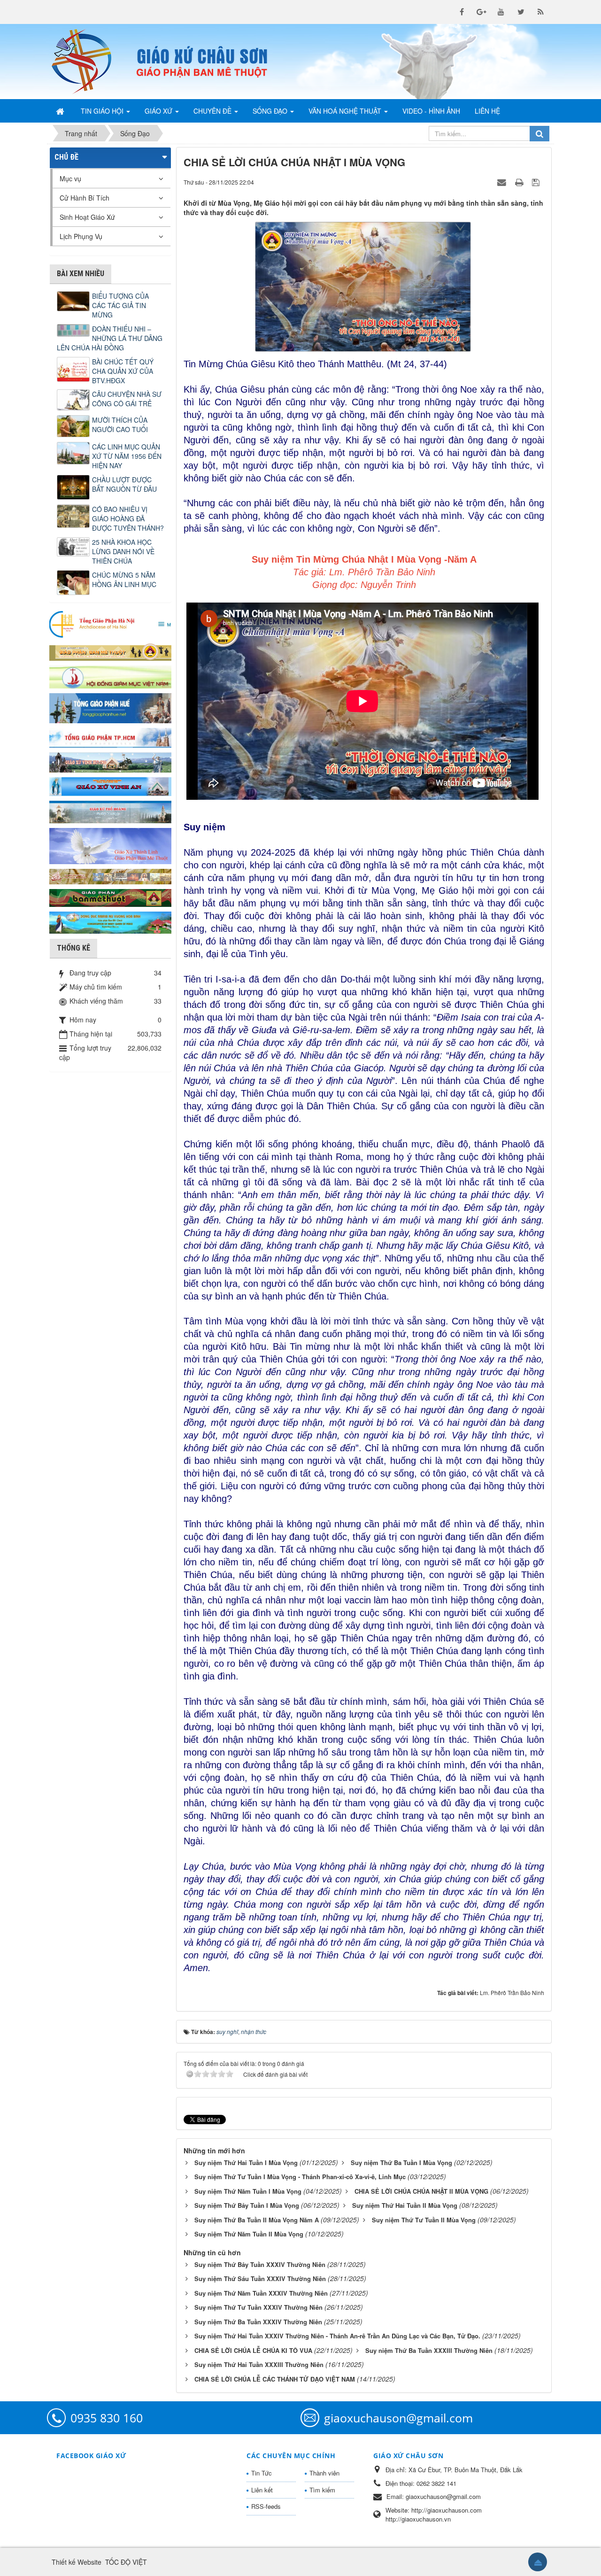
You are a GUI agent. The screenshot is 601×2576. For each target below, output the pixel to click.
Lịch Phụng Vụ (81, 236)
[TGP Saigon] (110, 737)
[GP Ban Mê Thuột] (110, 651)
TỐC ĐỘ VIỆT (126, 2562)
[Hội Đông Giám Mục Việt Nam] (110, 676)
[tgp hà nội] (110, 624)
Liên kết (262, 2490)
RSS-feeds (266, 2506)
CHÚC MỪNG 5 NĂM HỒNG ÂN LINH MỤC (124, 580)
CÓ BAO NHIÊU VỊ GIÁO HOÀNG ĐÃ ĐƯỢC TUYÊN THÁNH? (128, 518)
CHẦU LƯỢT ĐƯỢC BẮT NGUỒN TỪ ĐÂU (124, 484)
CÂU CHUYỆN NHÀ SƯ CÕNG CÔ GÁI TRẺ (127, 399)
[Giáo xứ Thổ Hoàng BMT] (110, 811)
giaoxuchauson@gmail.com (398, 2418)
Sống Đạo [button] (271, 111)
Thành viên (324, 2473)
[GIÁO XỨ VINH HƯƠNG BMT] (110, 761)
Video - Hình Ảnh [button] (431, 111)
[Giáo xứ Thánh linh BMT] (110, 845)
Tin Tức (262, 2473)
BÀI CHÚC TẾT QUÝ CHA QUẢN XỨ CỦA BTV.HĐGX (123, 371)
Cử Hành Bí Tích (85, 198)
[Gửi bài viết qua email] (503, 182)
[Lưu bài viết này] (537, 182)
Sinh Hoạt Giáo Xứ (87, 217)
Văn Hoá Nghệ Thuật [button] (346, 111)
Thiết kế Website (77, 2562)
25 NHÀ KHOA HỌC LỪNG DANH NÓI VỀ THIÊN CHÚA (123, 551)
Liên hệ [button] (487, 111)
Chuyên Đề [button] (213, 111)
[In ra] (520, 182)
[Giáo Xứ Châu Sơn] (89, 62)
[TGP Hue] (110, 707)
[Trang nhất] (61, 111)
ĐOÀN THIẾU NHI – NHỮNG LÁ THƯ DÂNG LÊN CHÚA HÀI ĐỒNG (110, 338)
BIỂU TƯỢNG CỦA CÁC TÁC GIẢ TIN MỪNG (120, 305)
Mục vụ (70, 178)
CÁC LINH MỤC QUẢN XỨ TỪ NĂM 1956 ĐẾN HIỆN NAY (127, 456)
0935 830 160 (107, 2418)
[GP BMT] (110, 897)
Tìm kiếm (322, 2490)
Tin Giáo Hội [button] (103, 111)
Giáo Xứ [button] (159, 111)
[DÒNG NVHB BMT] (110, 921)
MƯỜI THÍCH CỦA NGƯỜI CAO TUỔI (120, 425)
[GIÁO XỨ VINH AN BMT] (110, 786)
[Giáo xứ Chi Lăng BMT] (110, 875)
